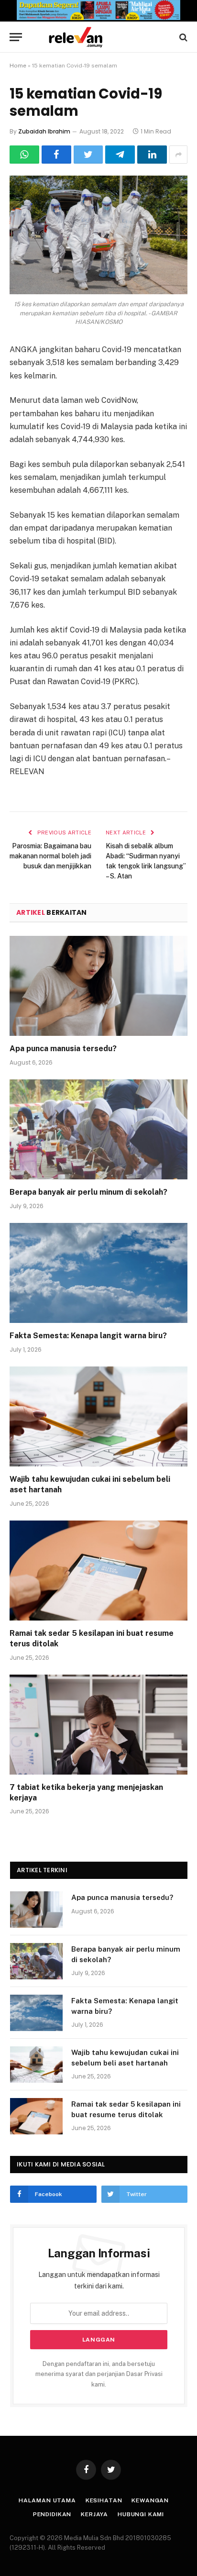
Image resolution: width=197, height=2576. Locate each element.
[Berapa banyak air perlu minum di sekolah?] (98, 1129)
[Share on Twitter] (88, 155)
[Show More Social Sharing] (178, 155)
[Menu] (16, 37)
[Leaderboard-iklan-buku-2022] (98, 18)
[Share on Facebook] (56, 155)
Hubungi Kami (141, 2514)
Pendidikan (52, 2514)
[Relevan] (103, 37)
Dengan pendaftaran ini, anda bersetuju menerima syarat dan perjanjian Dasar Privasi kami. (99, 2374)
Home (18, 66)
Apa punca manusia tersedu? (63, 1049)
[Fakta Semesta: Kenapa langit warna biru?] (98, 1273)
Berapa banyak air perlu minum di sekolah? (88, 1192)
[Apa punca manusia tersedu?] (98, 986)
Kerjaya (94, 2514)
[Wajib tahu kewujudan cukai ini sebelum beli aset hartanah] (98, 1416)
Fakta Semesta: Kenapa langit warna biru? (88, 1336)
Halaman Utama (47, 2500)
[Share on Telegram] (120, 155)
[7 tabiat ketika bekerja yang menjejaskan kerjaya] (98, 1725)
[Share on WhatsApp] (24, 155)
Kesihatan (104, 2500)
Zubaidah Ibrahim (44, 131)
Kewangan (150, 2500)
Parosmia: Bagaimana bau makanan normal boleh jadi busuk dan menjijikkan (50, 856)
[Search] (182, 37)
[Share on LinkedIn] (152, 155)
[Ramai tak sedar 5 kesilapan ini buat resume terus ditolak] (98, 1571)
